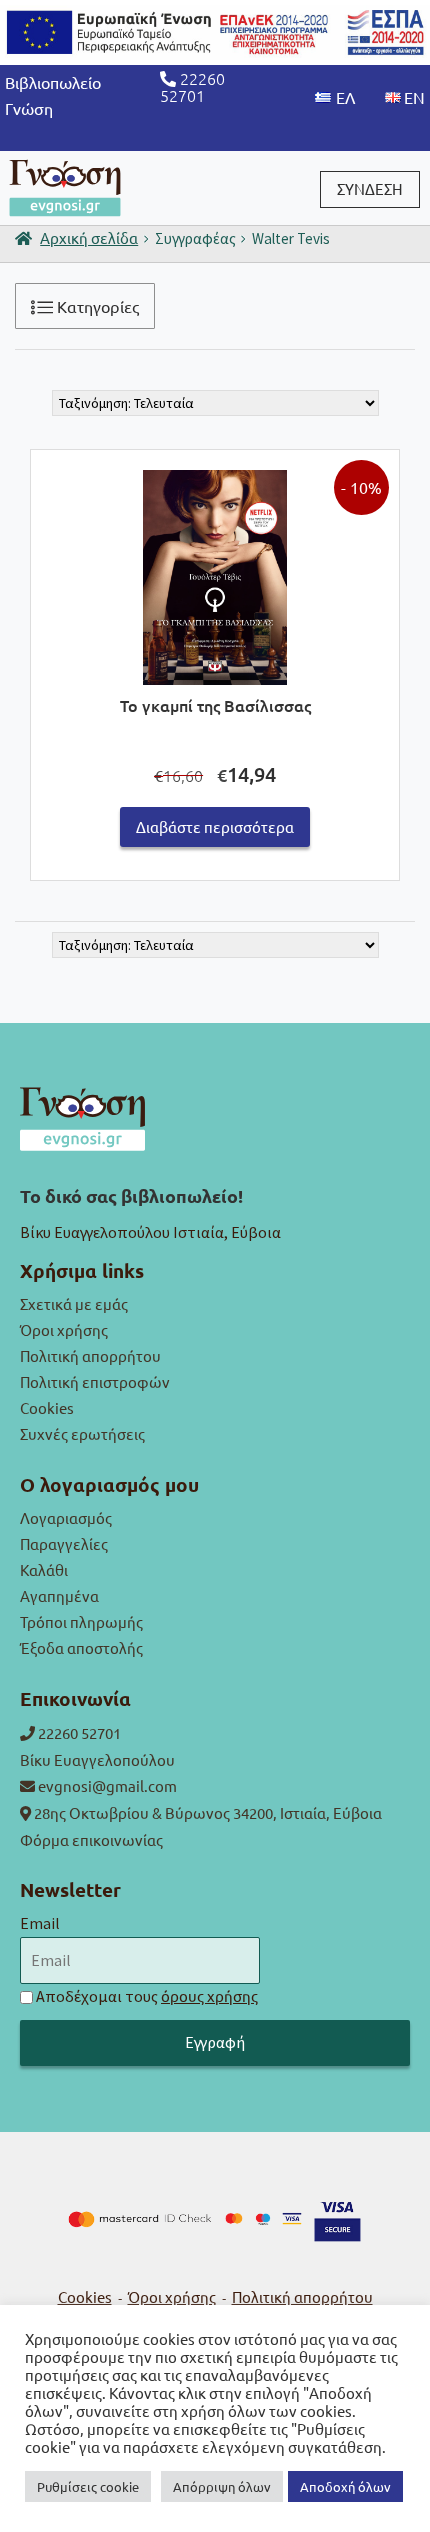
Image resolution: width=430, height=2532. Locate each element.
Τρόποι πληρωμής (81, 1621)
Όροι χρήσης (64, 1329)
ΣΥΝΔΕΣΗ (370, 188)
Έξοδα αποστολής (81, 1647)
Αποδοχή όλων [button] (345, 2486)
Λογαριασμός (66, 1517)
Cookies (47, 1407)
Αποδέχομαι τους (147, 1996)
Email (40, 1923)
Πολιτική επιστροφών (95, 1381)
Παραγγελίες (64, 1543)
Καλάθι (44, 1569)
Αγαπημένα (59, 1595)
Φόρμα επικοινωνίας (91, 1839)
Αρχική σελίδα (89, 237)
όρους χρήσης (209, 1995)
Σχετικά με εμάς (74, 1303)
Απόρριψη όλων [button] (222, 2486)
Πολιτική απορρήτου (90, 1355)
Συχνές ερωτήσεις (82, 1433)
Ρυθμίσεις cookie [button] (88, 2486)
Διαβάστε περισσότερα (215, 826)
